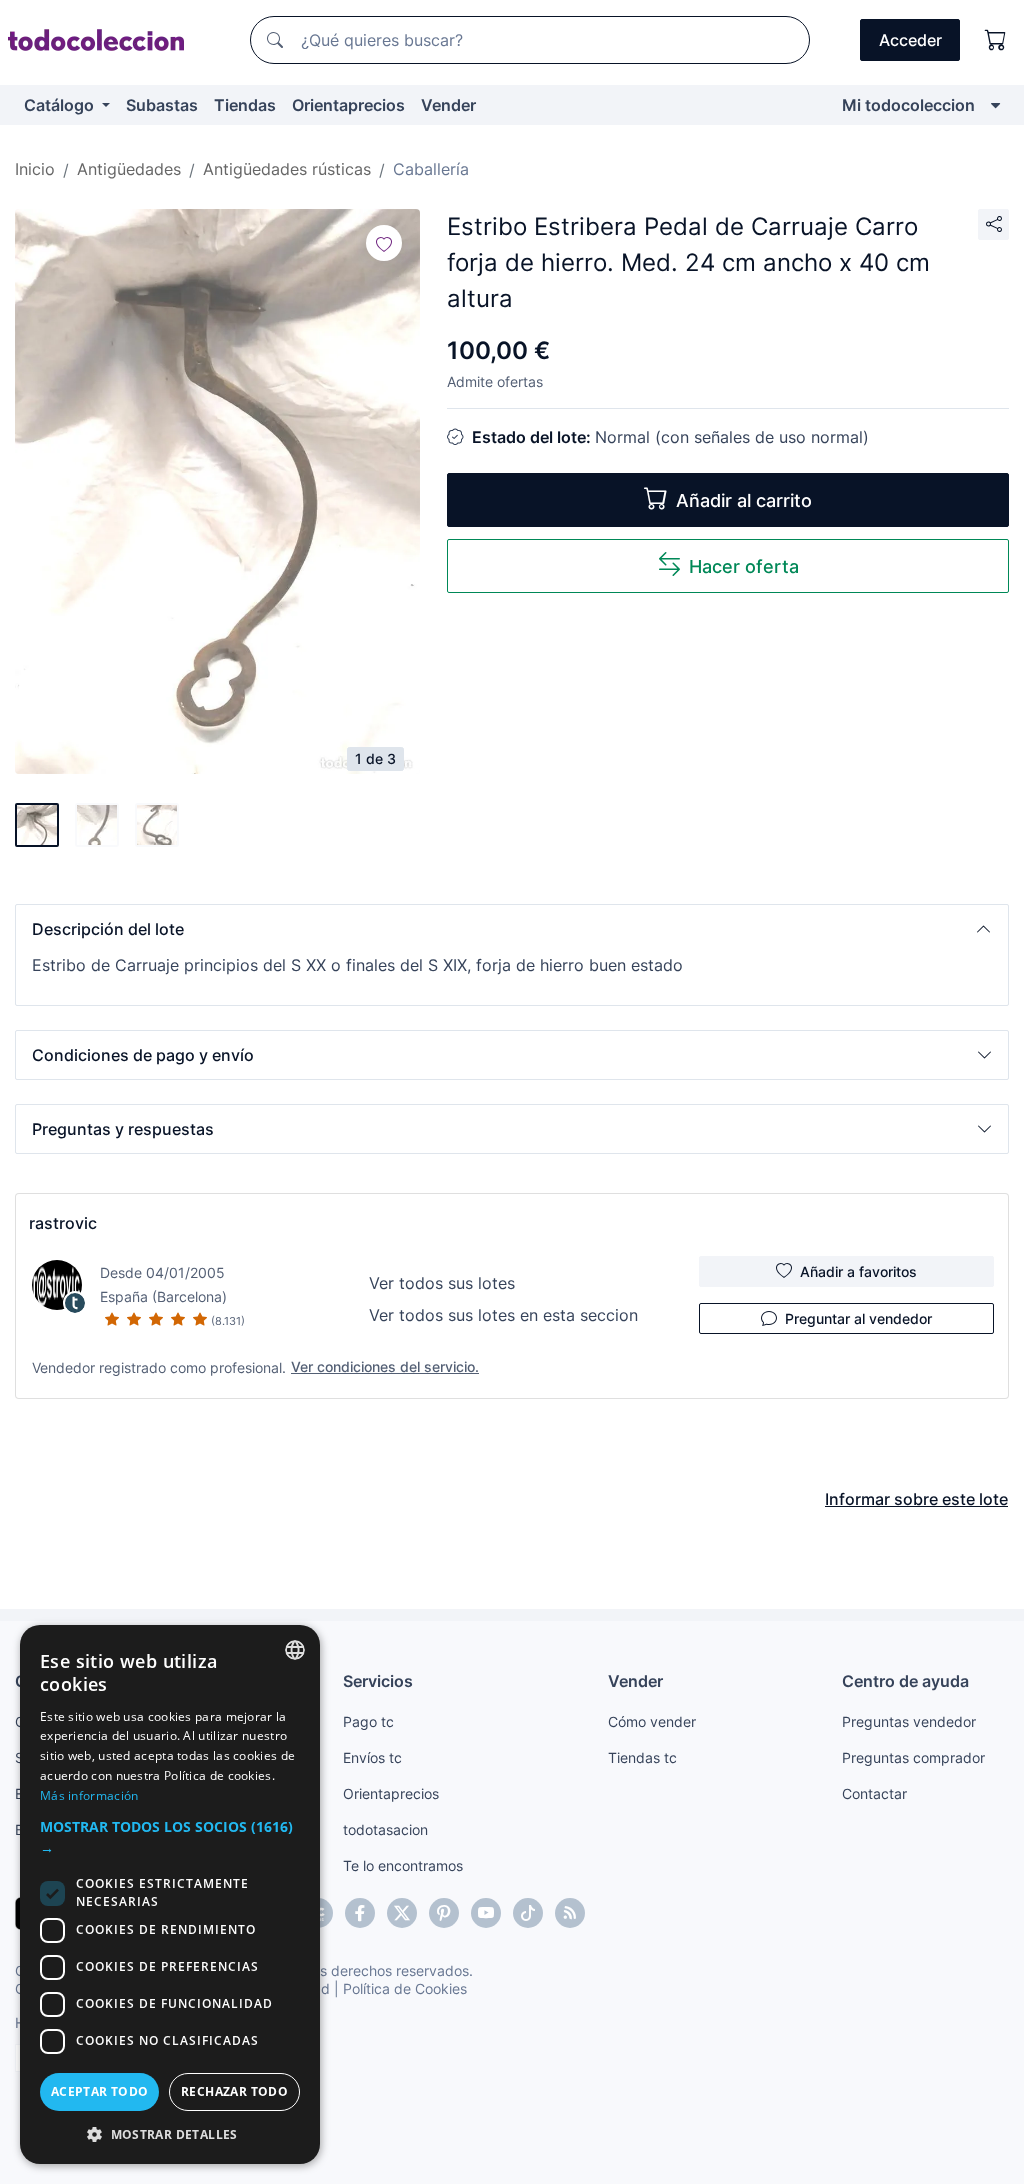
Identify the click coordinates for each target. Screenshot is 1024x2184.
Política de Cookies (405, 1988)
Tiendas (245, 105)
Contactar (874, 1793)
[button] (512, 929)
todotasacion (385, 1829)
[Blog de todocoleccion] (570, 1913)
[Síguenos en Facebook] (360, 1913)
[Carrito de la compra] (996, 40)
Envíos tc (372, 1757)
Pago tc (368, 1721)
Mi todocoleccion (908, 105)
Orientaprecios (348, 105)
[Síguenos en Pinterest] (444, 1913)
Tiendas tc (642, 1757)
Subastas (162, 105)
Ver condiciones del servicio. (385, 1366)
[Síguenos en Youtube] (486, 1913)
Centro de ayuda (905, 1681)
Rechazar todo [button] (234, 2091)
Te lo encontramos (403, 1865)
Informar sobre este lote (916, 1499)
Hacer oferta (744, 566)
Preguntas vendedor (909, 1721)
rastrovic (63, 1223)
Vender (448, 105)
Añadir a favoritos (858, 1271)
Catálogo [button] (61, 105)
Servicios (378, 1681)
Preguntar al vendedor (858, 1318)
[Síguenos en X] (402, 1913)
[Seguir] (384, 243)
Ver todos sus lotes (442, 1283)
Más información (89, 1795)
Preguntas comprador (913, 1757)
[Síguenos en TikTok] (528, 1913)
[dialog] (170, 1894)
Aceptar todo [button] (100, 2091)
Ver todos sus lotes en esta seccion (503, 1315)
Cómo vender (652, 1721)
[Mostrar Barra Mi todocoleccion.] (995, 105)
